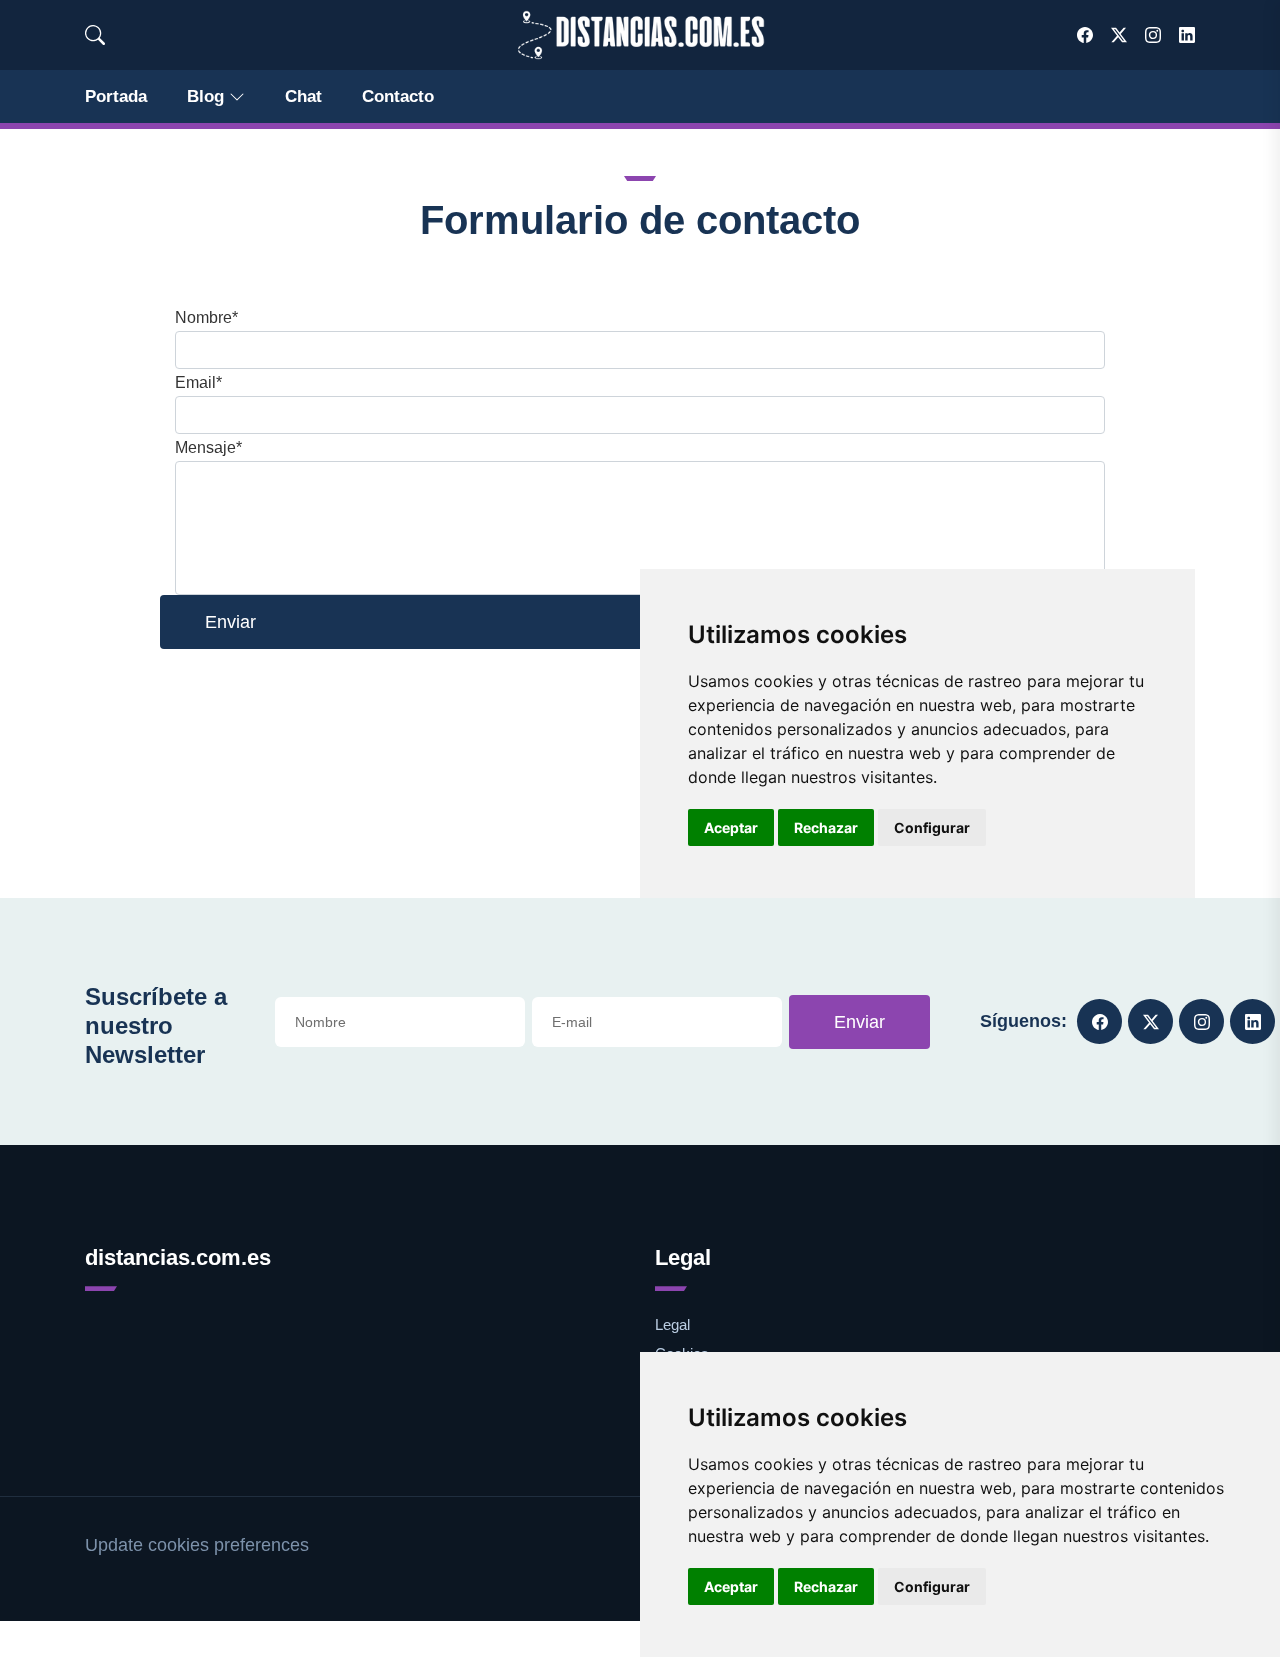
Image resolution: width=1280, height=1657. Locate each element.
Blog (205, 96)
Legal (672, 1324)
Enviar (859, 1022)
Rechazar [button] (826, 1586)
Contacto (398, 96)
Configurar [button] (932, 1586)
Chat (303, 96)
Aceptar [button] (731, 1586)
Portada (116, 96)
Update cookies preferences (197, 1545)
